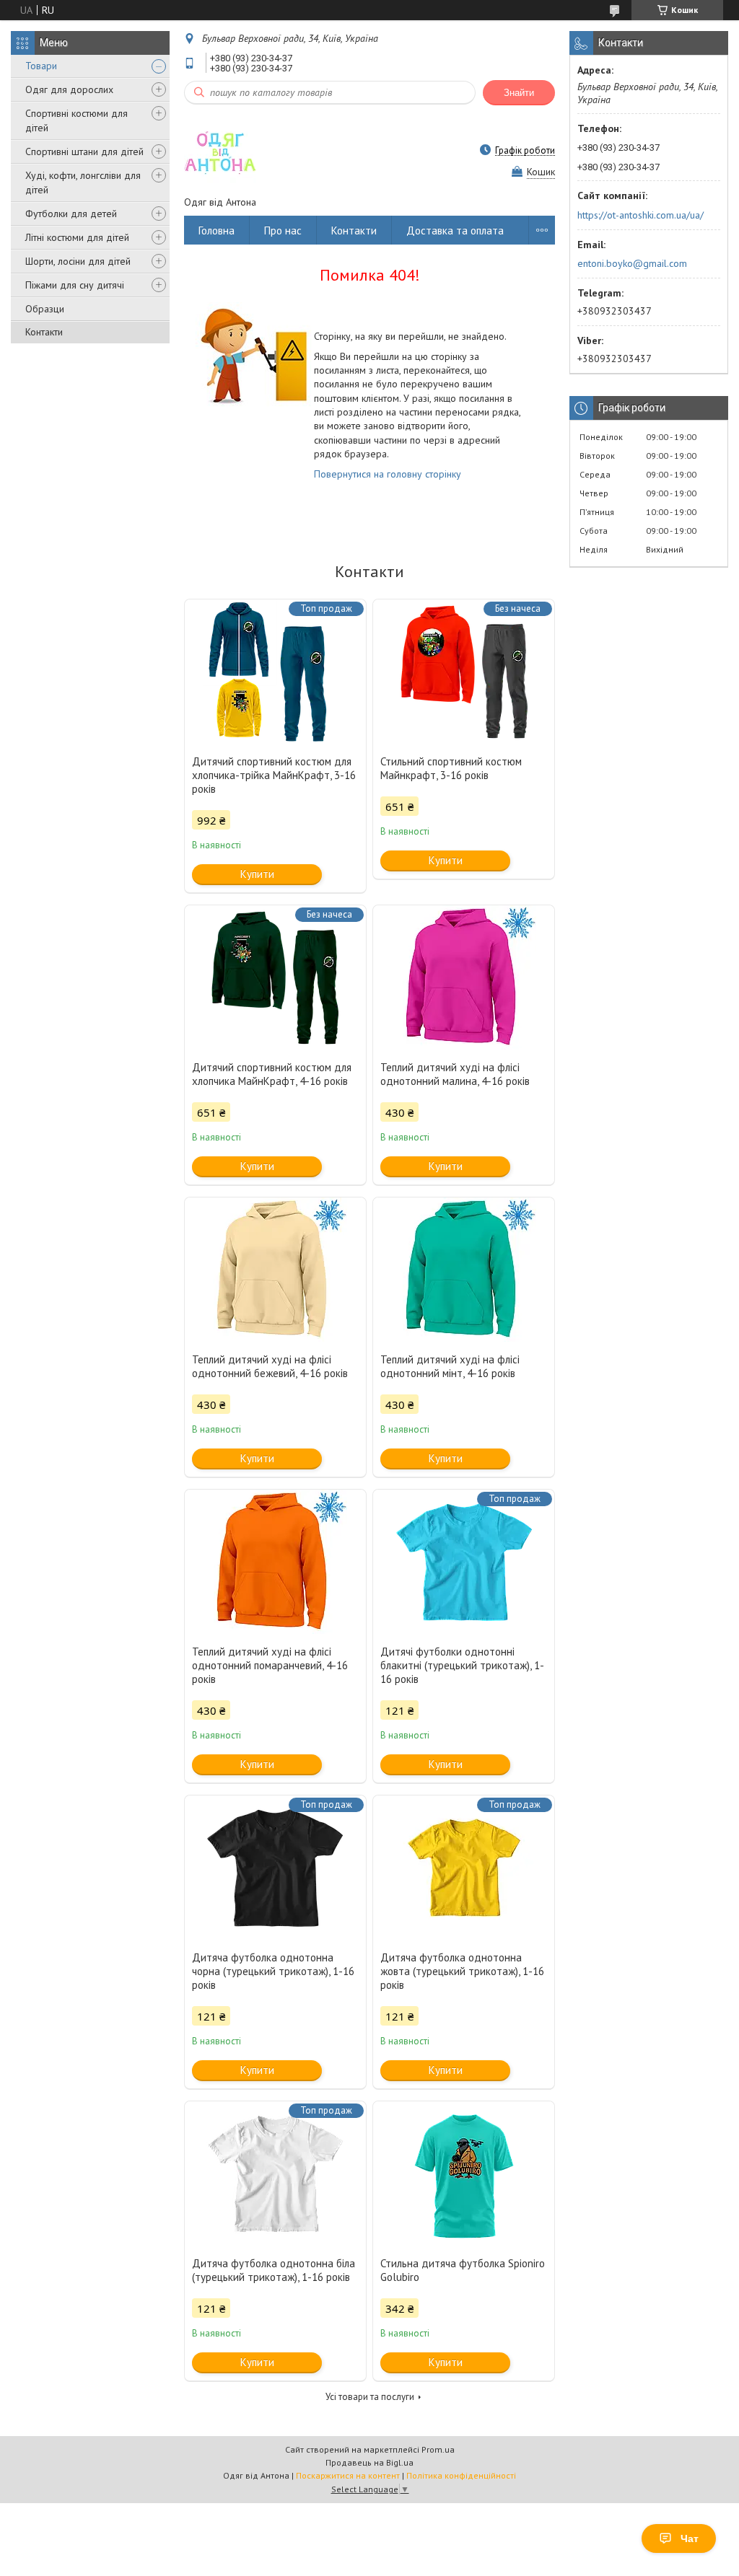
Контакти (44, 332)
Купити (257, 874)
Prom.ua (438, 2449)
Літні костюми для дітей (77, 237)
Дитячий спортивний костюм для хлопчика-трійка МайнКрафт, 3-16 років (274, 775)
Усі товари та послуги (370, 2397)
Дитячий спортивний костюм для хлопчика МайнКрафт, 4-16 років (272, 1074)
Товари (41, 66)
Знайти (519, 93)
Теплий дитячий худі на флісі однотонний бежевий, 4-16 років (270, 1366)
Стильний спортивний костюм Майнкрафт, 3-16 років (451, 768)
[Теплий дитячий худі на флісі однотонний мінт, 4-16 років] (464, 1270)
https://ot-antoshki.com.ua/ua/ (640, 215)
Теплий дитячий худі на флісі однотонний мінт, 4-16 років (450, 1366)
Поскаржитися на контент (348, 2475)
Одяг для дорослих (69, 89)
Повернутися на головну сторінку (388, 474)
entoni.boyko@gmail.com (632, 263)
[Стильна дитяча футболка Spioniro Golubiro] (464, 2173)
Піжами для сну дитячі (75, 285)
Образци (45, 309)
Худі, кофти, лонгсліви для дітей (83, 183)
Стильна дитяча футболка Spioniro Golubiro (463, 2270)
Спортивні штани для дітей (84, 151)
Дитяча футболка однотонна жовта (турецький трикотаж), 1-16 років (462, 1971)
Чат (690, 2538)
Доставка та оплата (455, 230)
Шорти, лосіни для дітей (78, 261)
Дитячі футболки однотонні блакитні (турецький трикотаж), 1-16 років (462, 1665)
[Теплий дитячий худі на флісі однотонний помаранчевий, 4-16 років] (275, 1562)
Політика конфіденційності (461, 2475)
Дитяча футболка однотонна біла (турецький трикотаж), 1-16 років (274, 2270)
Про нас (283, 230)
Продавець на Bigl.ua (369, 2462)
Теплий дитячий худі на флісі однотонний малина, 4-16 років (455, 1074)
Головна (217, 230)
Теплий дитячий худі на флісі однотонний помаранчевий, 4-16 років (270, 1665)
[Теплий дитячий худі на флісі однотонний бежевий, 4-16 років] (275, 1270)
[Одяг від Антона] (220, 150)
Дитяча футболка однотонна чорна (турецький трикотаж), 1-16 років (273, 1971)
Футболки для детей (71, 214)
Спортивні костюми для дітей (76, 120)
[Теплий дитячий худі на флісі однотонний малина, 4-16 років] (464, 977)
